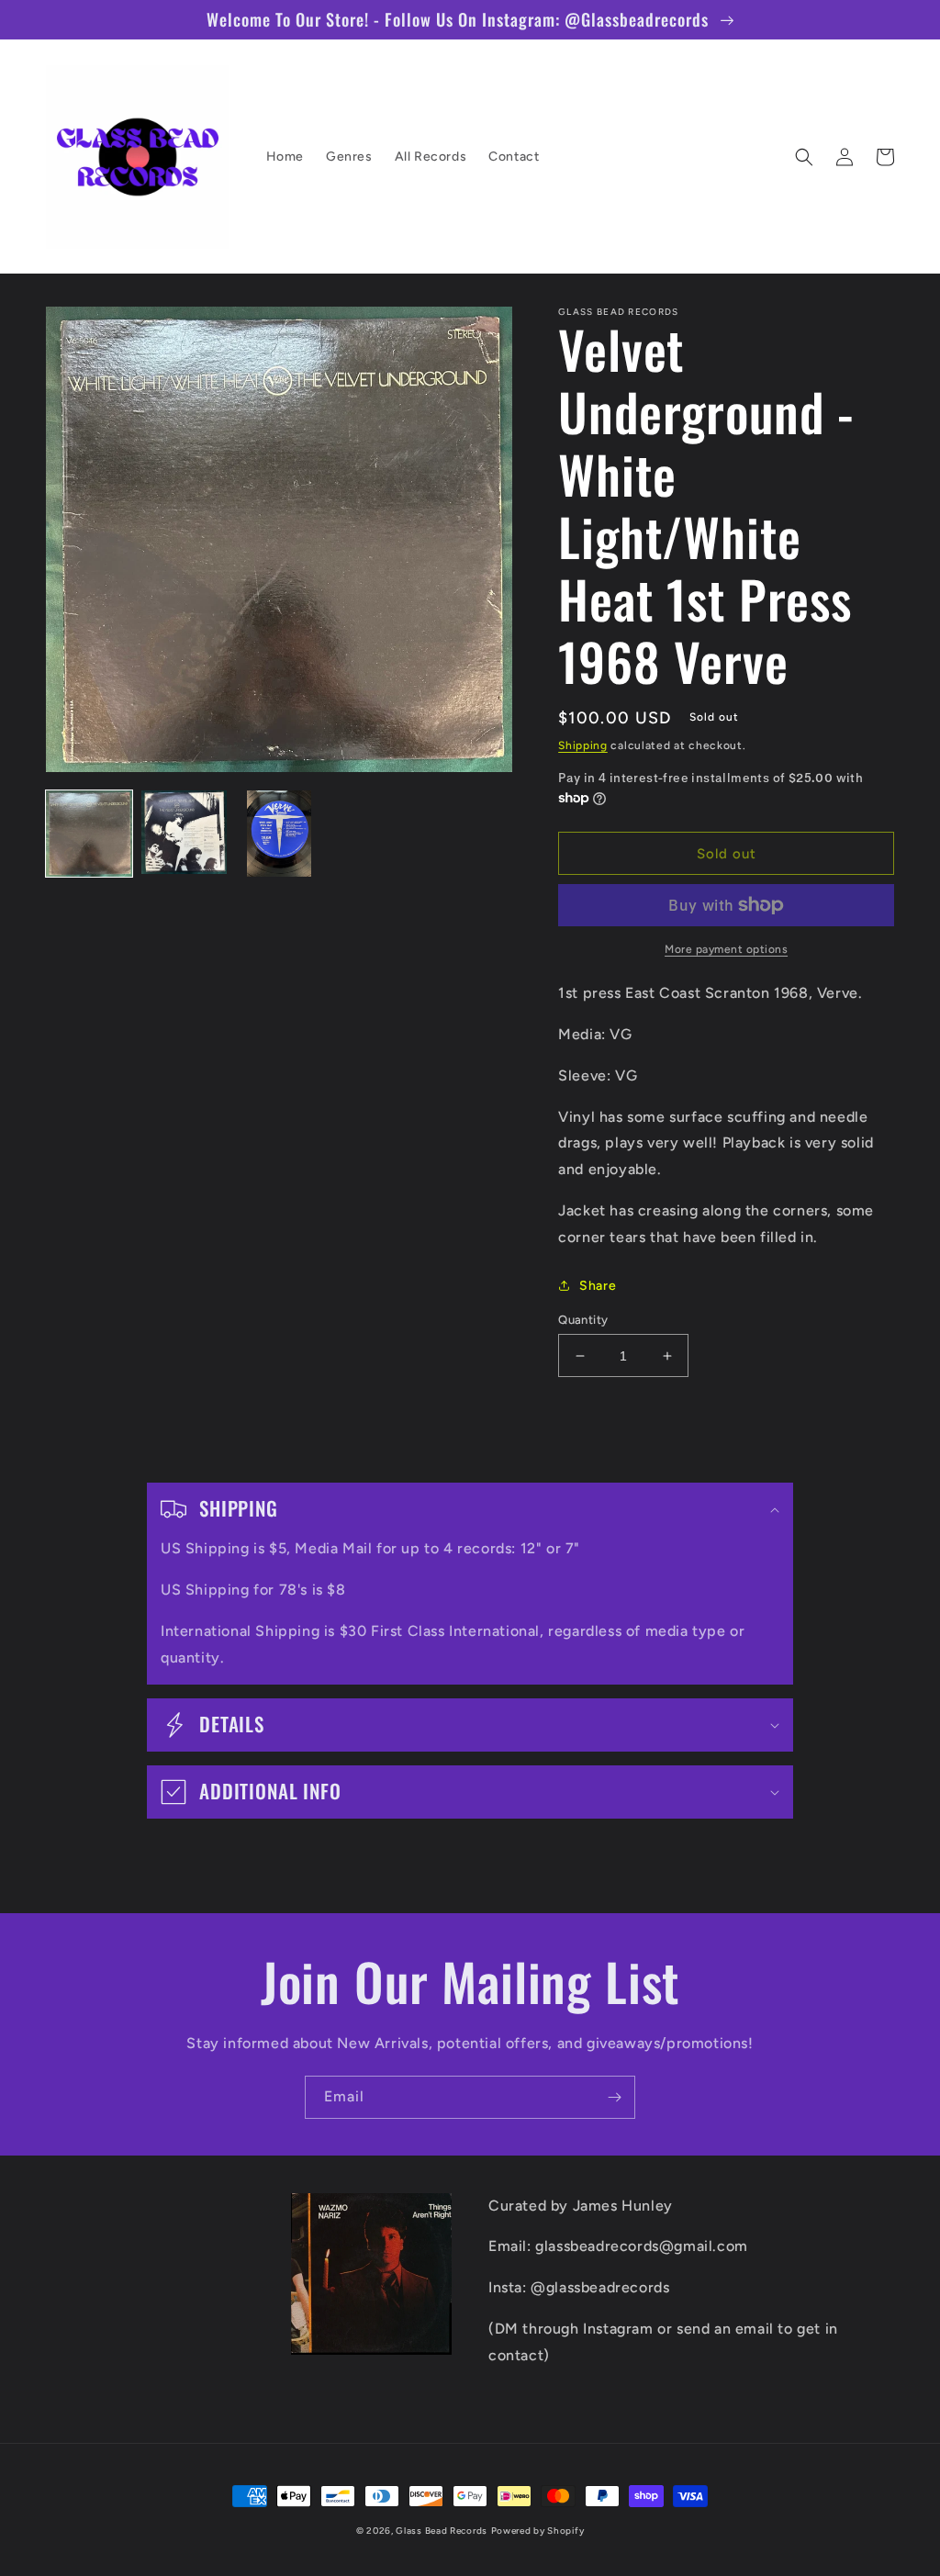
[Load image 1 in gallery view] (89, 834)
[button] (804, 157)
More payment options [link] (726, 949)
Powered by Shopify (538, 2531)
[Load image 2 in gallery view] (185, 834)
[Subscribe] (614, 2097)
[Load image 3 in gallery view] (279, 834)
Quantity (583, 1320)
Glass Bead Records (442, 2531)
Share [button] (598, 1286)
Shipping (583, 745)
